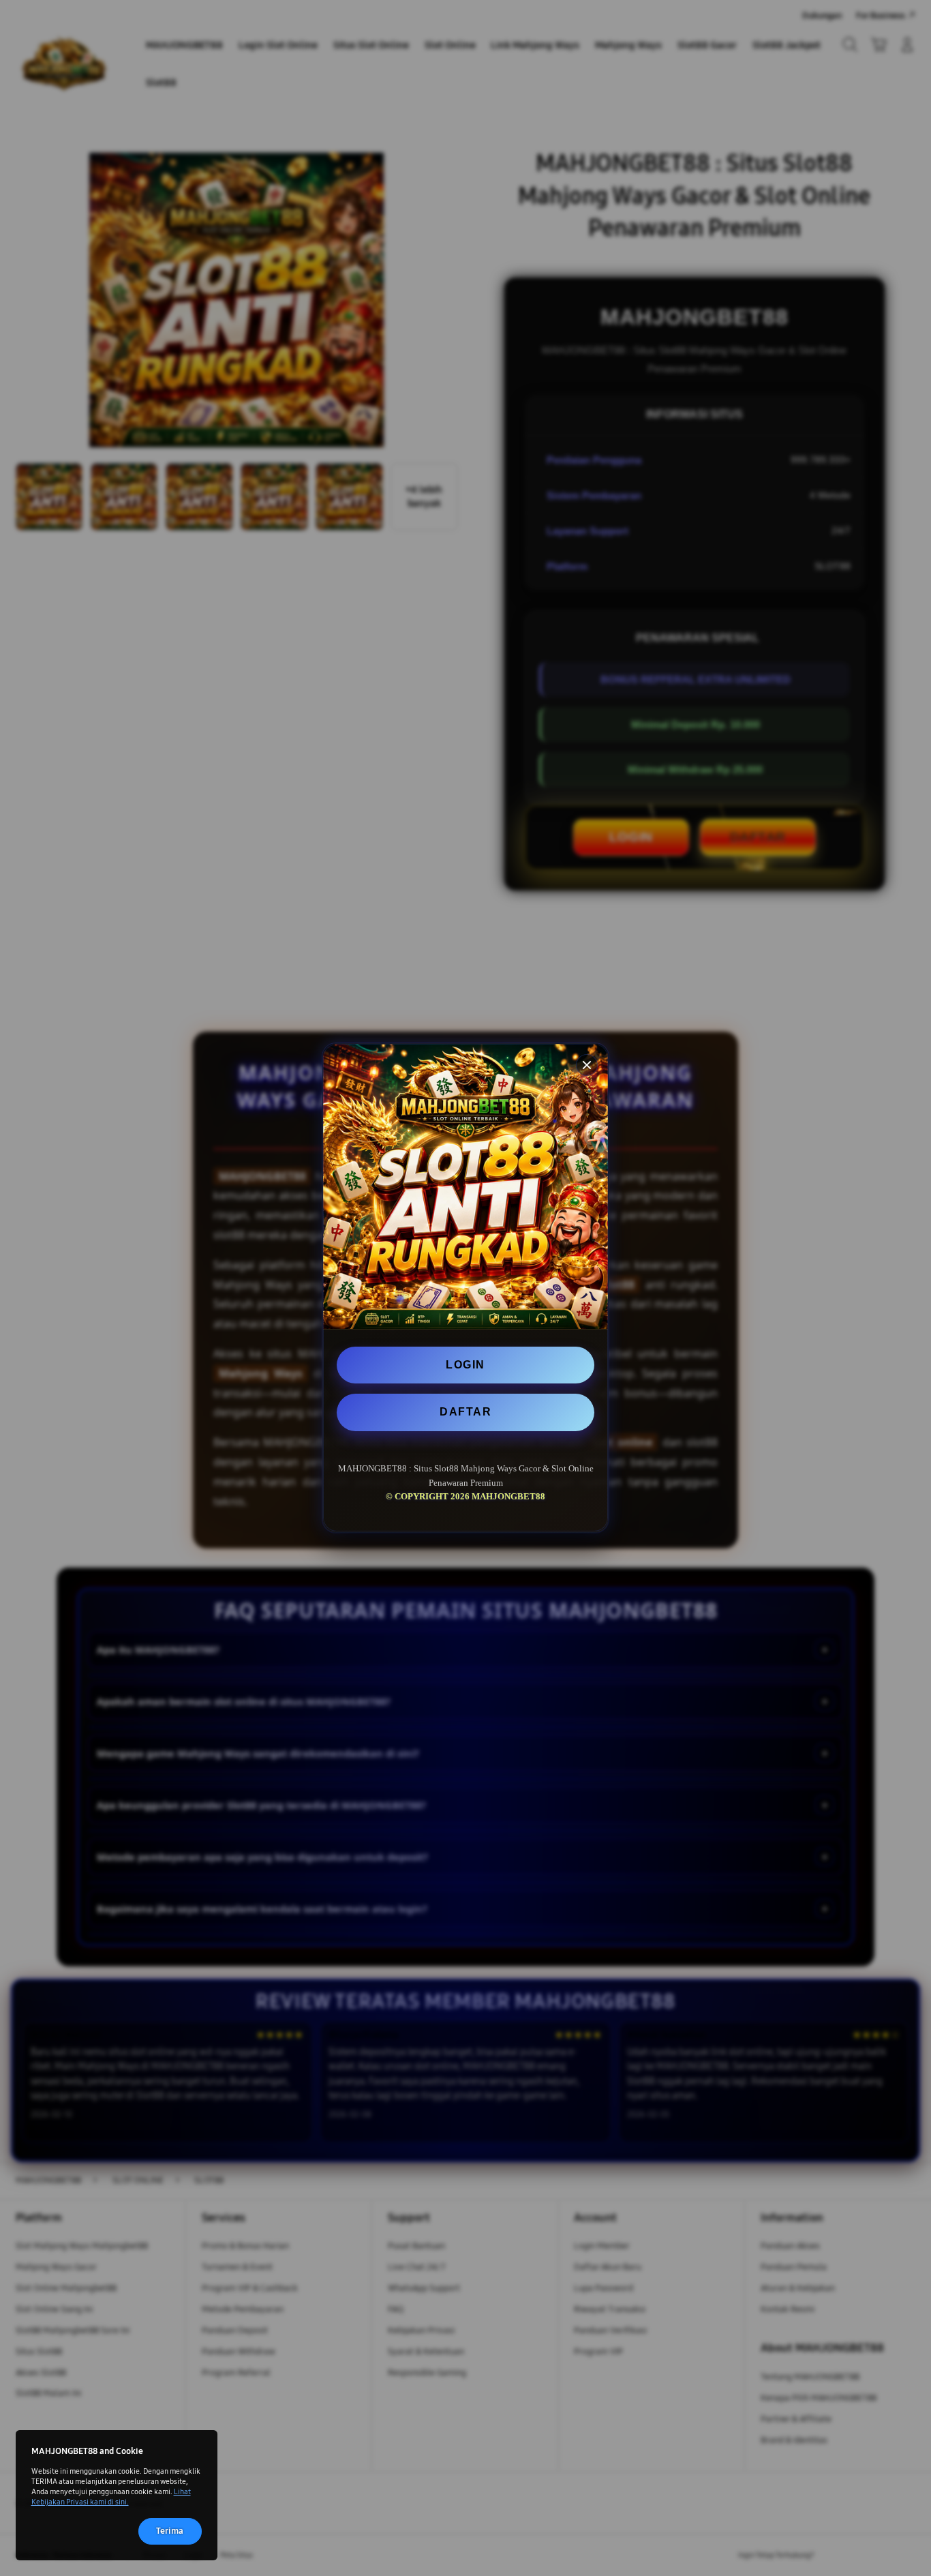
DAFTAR (465, 1412)
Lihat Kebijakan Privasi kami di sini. (111, 2497)
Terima (170, 2531)
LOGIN (465, 1365)
